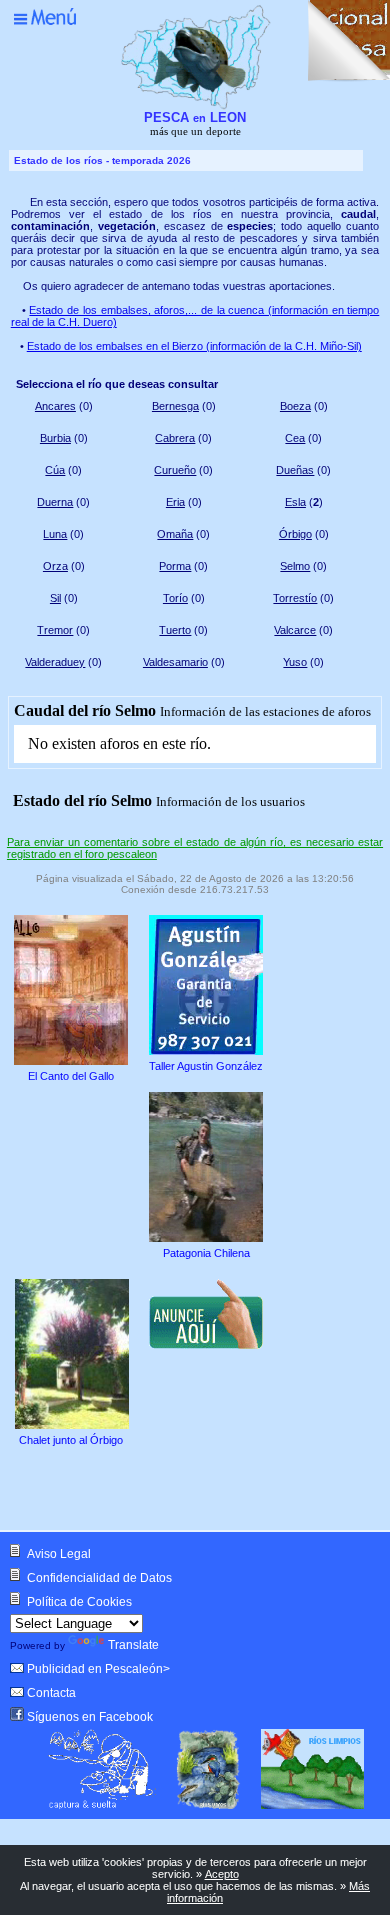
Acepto (222, 1874)
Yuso (295, 662)
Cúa (55, 470)
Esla (295, 502)
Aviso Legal (59, 1554)
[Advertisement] (178, 1491)
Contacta (51, 1693)
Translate (133, 1645)
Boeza (295, 406)
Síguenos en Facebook (90, 1717)
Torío (175, 598)
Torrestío (295, 598)
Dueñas (295, 470)
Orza (55, 566)
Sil (55, 598)
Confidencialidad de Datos (99, 1578)
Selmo (295, 566)
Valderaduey (55, 662)
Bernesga (175, 406)
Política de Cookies (79, 1602)
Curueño (175, 470)
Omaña (175, 534)
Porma (175, 566)
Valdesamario (175, 662)
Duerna (55, 502)
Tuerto (175, 630)
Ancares (55, 406)
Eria (175, 502)
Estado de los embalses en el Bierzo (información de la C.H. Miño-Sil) (194, 346)
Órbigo (295, 534)
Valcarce (295, 630)
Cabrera (175, 438)
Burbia (55, 438)
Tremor (55, 630)
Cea (295, 438)
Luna (55, 534)
